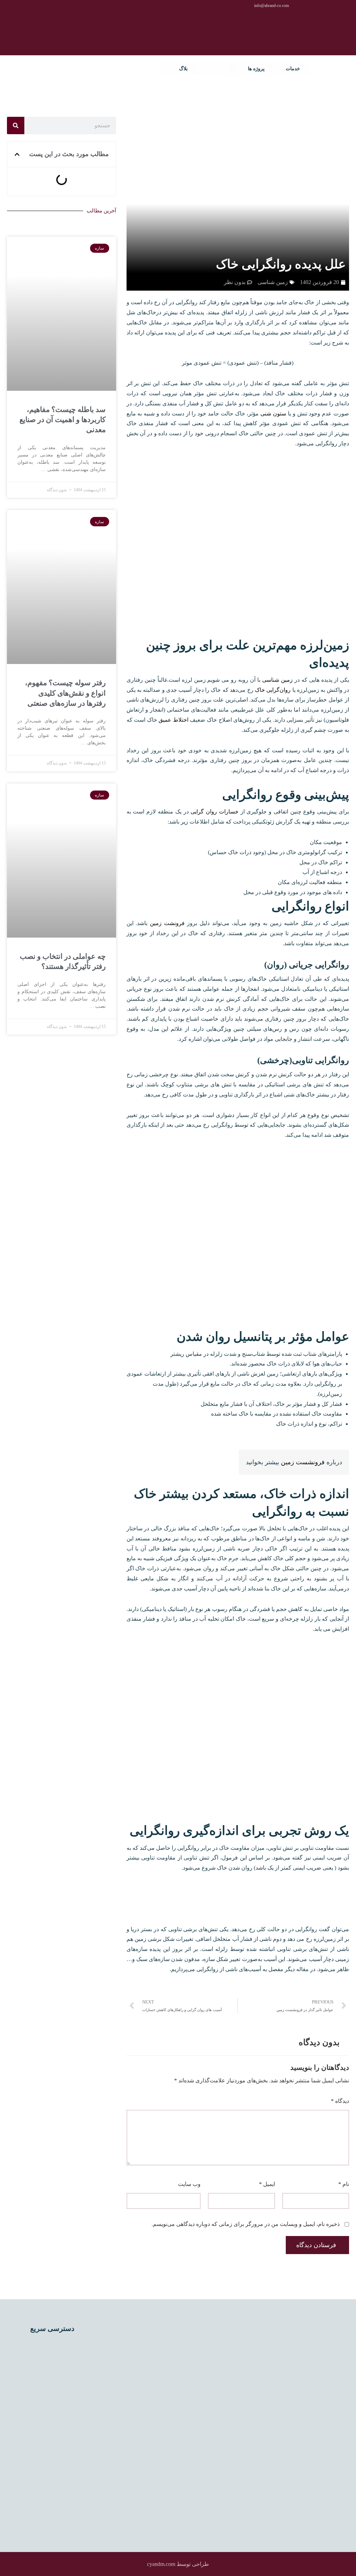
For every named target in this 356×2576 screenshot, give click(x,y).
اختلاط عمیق (173, 720)
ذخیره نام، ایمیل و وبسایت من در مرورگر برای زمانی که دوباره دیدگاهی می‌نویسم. (246, 2224)
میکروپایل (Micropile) (53, 2447)
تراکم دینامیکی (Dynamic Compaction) (62, 2369)
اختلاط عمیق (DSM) (55, 2346)
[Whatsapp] (130, 2460)
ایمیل (267, 2184)
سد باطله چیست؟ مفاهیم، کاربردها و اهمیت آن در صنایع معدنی (63, 420)
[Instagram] (143, 2460)
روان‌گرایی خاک (273, 690)
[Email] (118, 2460)
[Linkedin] (155, 2460)
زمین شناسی (277, 680)
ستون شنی (273, 414)
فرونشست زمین (303, 1462)
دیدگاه (340, 2101)
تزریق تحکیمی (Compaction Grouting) (63, 2425)
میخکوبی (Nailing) (58, 2481)
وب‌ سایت (189, 2184)
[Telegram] (136, 2472)
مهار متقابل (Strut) (58, 2515)
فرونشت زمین (168, 923)
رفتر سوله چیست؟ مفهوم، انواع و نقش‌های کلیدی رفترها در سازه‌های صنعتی (65, 693)
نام (344, 2184)
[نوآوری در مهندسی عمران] (328, 69)
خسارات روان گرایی (215, 812)
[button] (17, 154)
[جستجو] (16, 125)
